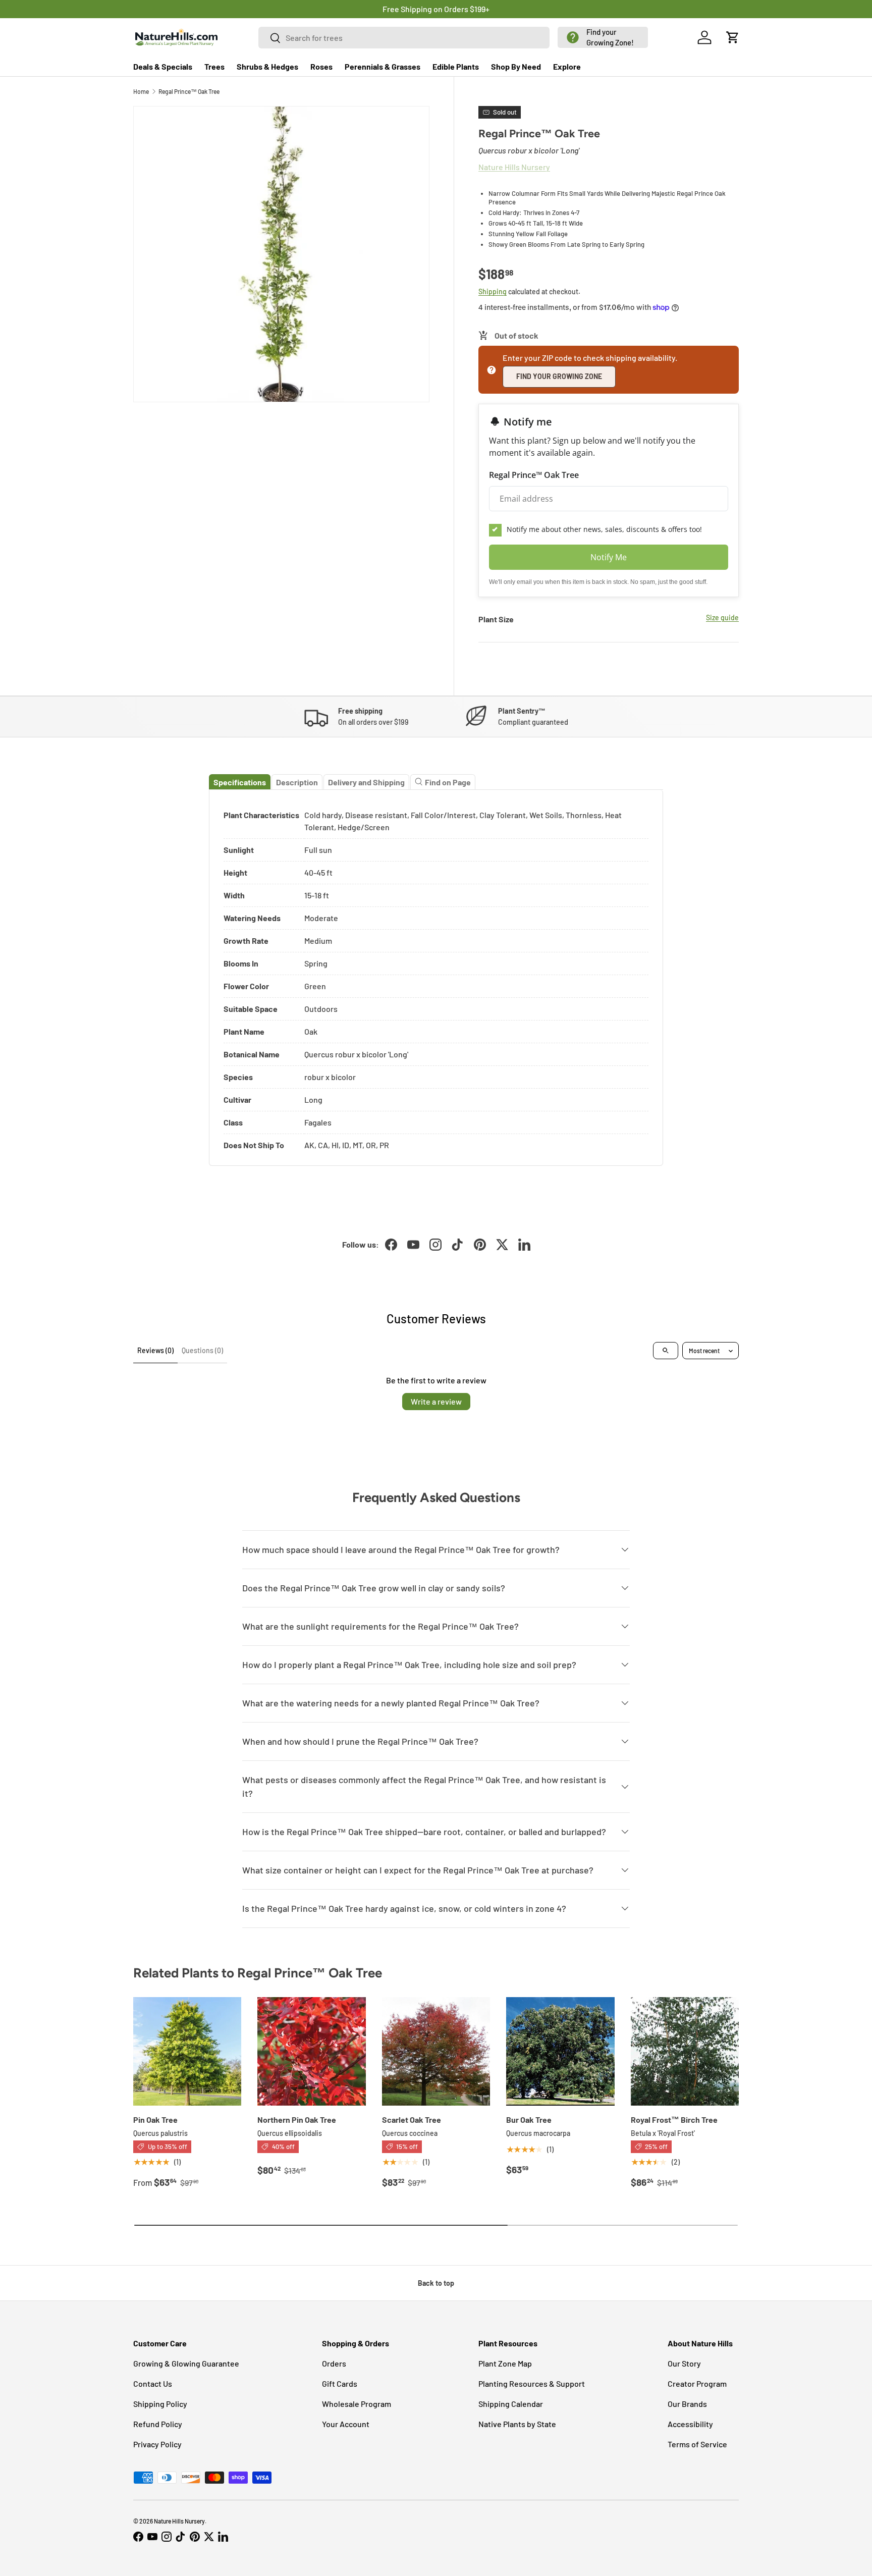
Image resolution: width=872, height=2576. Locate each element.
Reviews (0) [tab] (155, 1350)
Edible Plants (456, 66)
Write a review (436, 1401)
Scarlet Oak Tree (412, 2119)
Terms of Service (697, 2444)
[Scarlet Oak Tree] (436, 2051)
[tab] (240, 782)
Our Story (684, 2363)
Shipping (493, 291)
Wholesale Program (357, 2404)
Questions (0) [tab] (202, 1350)
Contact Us (153, 2383)
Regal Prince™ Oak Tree (189, 91)
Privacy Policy (157, 2444)
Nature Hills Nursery (179, 2521)
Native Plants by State (517, 2424)
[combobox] (404, 38)
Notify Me (609, 557)
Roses (321, 66)
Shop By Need (516, 66)
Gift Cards (340, 2383)
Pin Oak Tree (155, 2119)
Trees (214, 66)
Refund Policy (158, 2424)
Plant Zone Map (505, 2363)
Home (141, 91)
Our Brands (687, 2404)
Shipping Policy (160, 2404)
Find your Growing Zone (559, 376)
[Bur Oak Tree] (560, 2051)
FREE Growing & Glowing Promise (478, 9)
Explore (567, 66)
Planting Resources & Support (532, 2383)
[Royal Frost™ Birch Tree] (685, 2051)
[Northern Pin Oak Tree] (311, 2051)
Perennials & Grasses (383, 66)
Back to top (436, 2283)
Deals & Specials (163, 66)
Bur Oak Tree (529, 2119)
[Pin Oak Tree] (187, 2051)
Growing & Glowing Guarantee (186, 2363)
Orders (334, 2363)
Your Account (346, 2424)
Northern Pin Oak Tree (297, 2119)
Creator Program (697, 2383)
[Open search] (666, 1351)
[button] (603, 37)
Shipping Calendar (511, 2404)
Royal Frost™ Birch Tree (674, 2119)
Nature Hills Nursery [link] (514, 167)
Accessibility (690, 2424)
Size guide (722, 618)
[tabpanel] (436, 978)
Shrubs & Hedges (267, 66)
